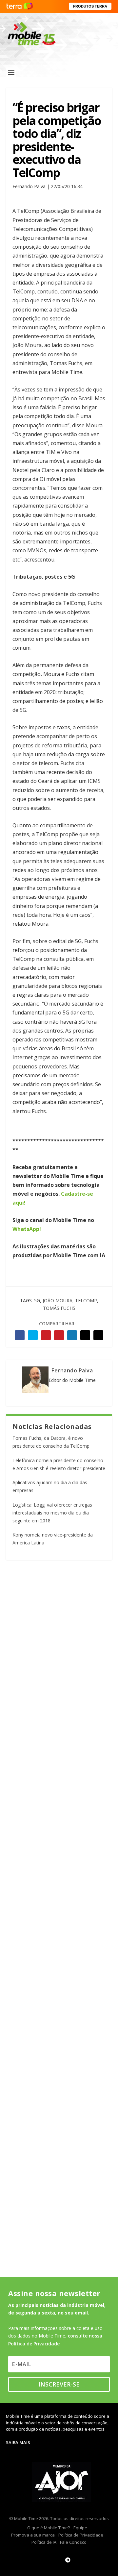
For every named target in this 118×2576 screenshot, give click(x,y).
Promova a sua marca (33, 2535)
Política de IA (44, 2542)
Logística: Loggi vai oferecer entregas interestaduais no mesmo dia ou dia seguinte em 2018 (52, 1513)
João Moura (58, 1301)
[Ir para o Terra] (20, 6)
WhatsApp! (27, 1229)
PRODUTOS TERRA (90, 6)
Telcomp (86, 1301)
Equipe (80, 2528)
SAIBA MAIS (18, 2442)
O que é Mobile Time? (49, 2528)
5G (37, 1301)
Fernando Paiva (72, 1370)
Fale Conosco (73, 2542)
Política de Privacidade (81, 2535)
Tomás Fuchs (59, 1308)
